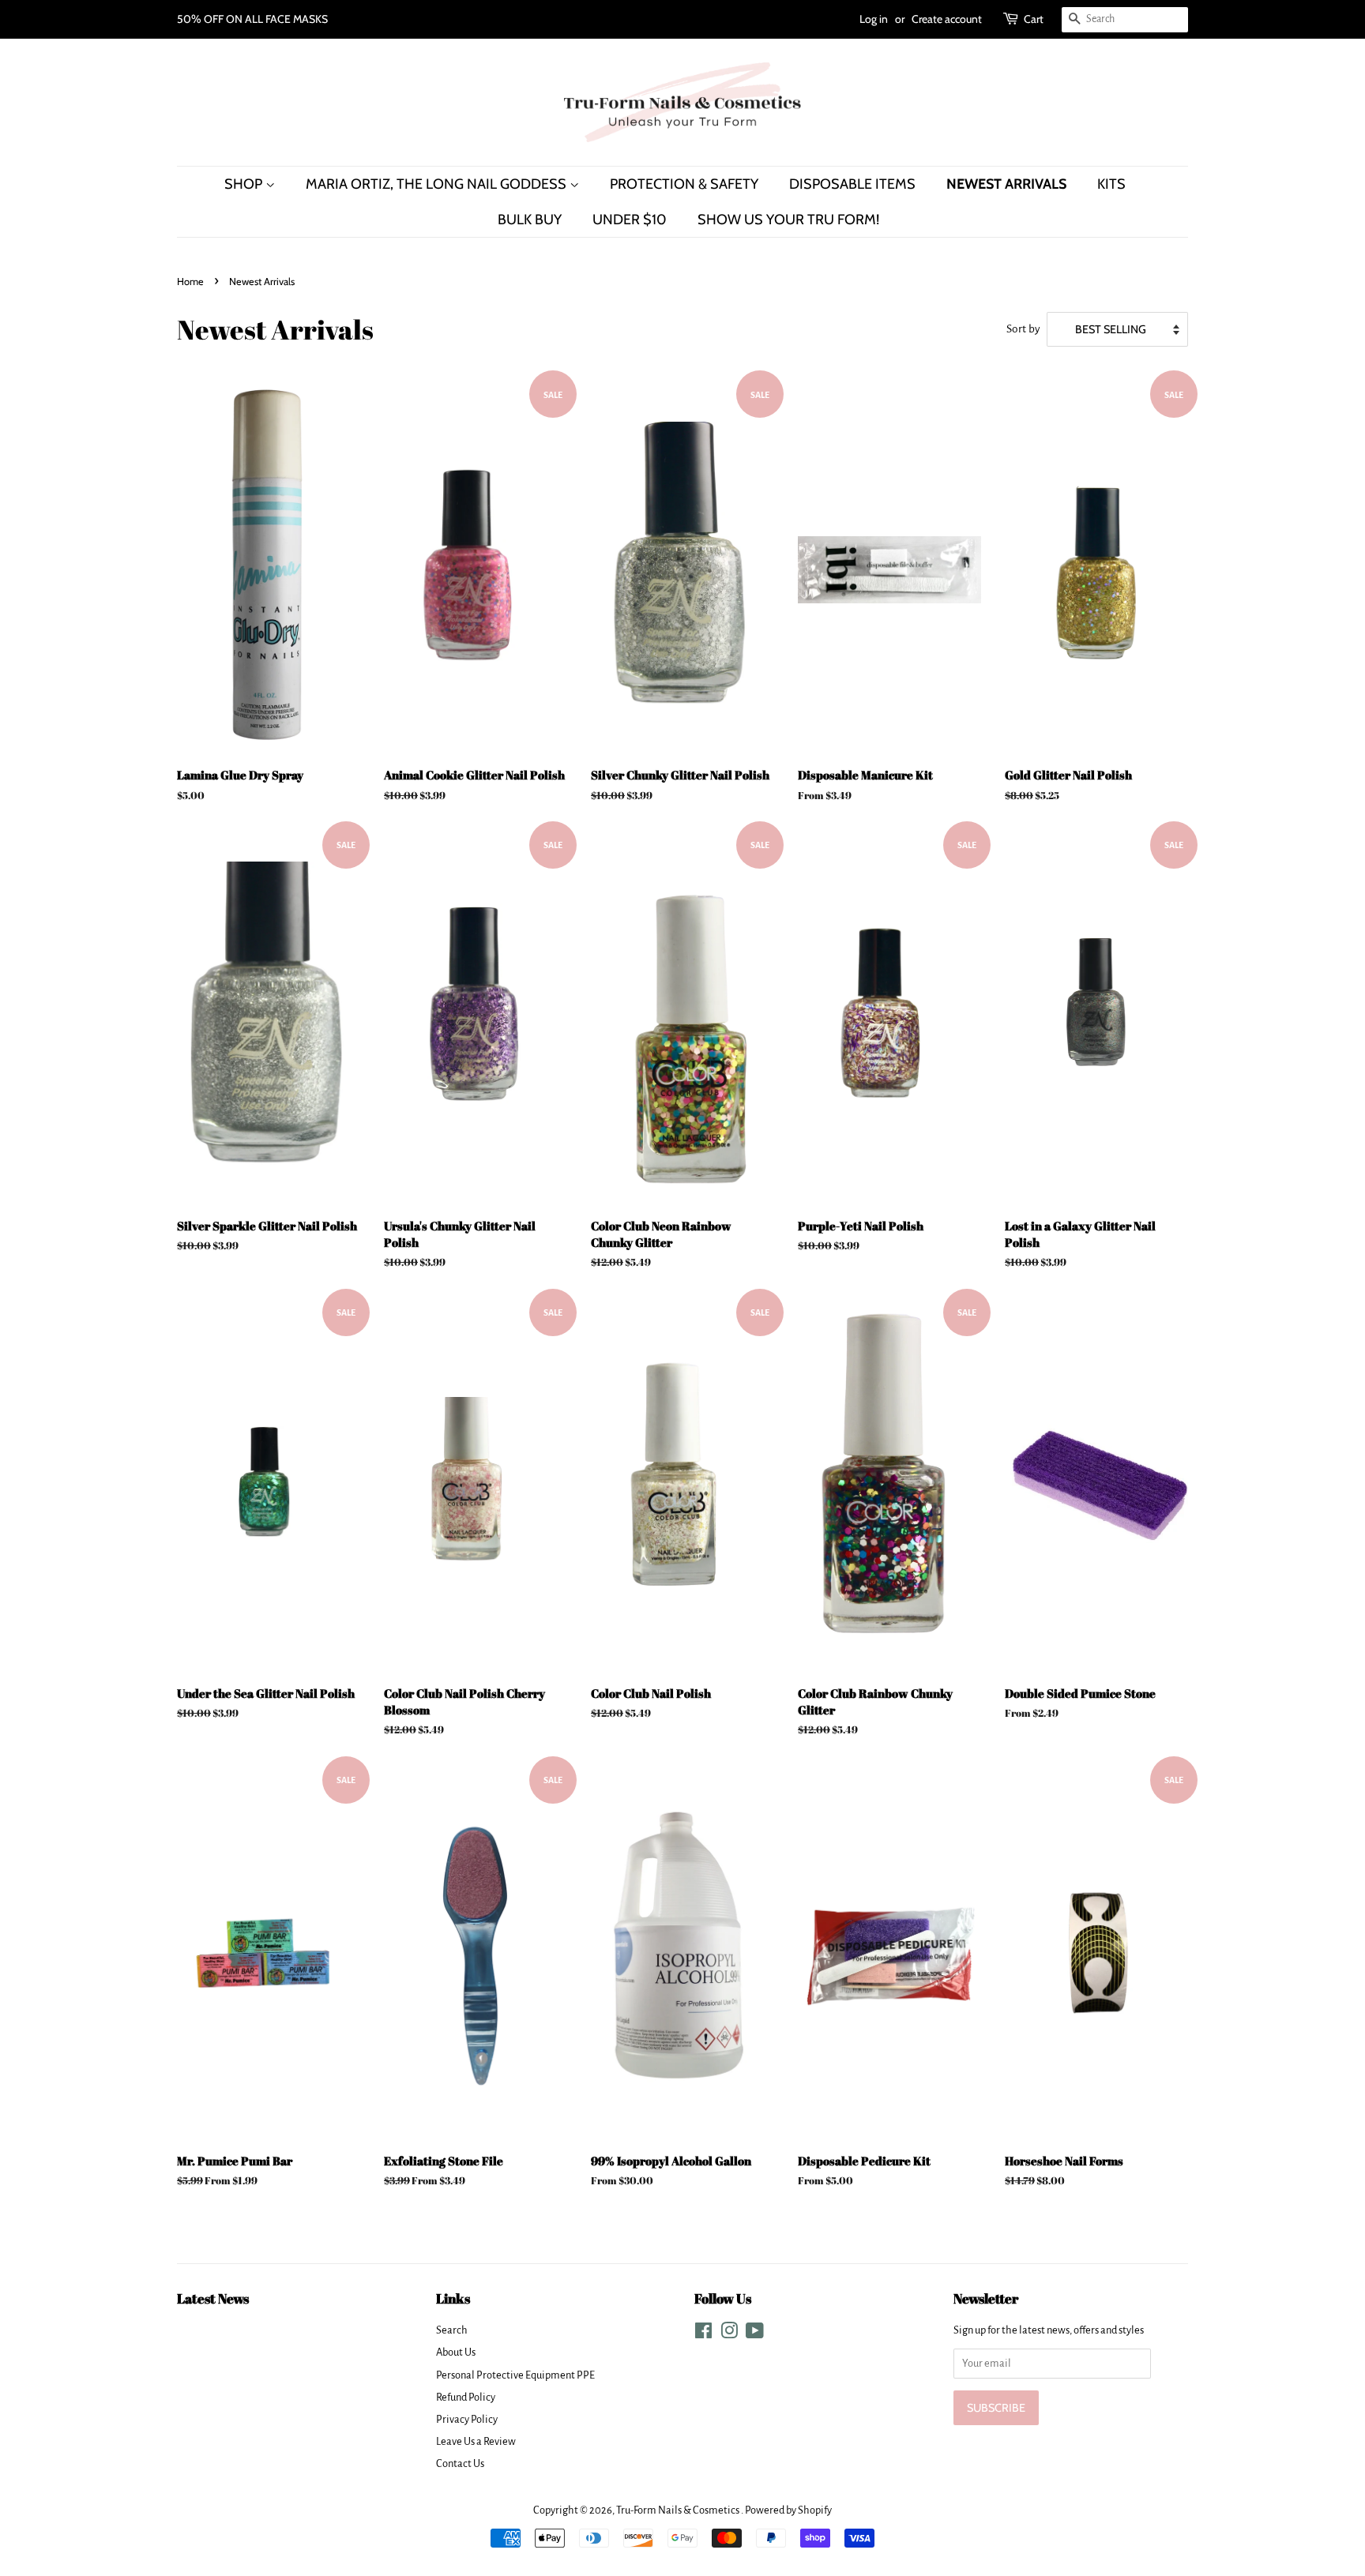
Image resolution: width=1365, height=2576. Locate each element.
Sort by (1023, 329)
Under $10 (630, 219)
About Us (456, 2352)
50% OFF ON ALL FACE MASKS (252, 19)
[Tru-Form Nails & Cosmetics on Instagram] (729, 2334)
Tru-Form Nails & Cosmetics (679, 2510)
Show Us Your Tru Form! (788, 219)
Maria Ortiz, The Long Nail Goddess (438, 184)
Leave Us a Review (476, 2441)
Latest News (213, 2298)
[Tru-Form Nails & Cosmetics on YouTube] (755, 2334)
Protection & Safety (684, 184)
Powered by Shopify (788, 2510)
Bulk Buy (530, 219)
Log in (874, 19)
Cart (1034, 19)
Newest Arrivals (1006, 184)
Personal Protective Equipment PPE (515, 2375)
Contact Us (460, 2463)
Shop (245, 184)
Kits (1111, 184)
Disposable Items (852, 184)
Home (190, 282)
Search (452, 2330)
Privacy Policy (467, 2419)
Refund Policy (466, 2397)
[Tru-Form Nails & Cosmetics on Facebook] (703, 2334)
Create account (947, 19)
